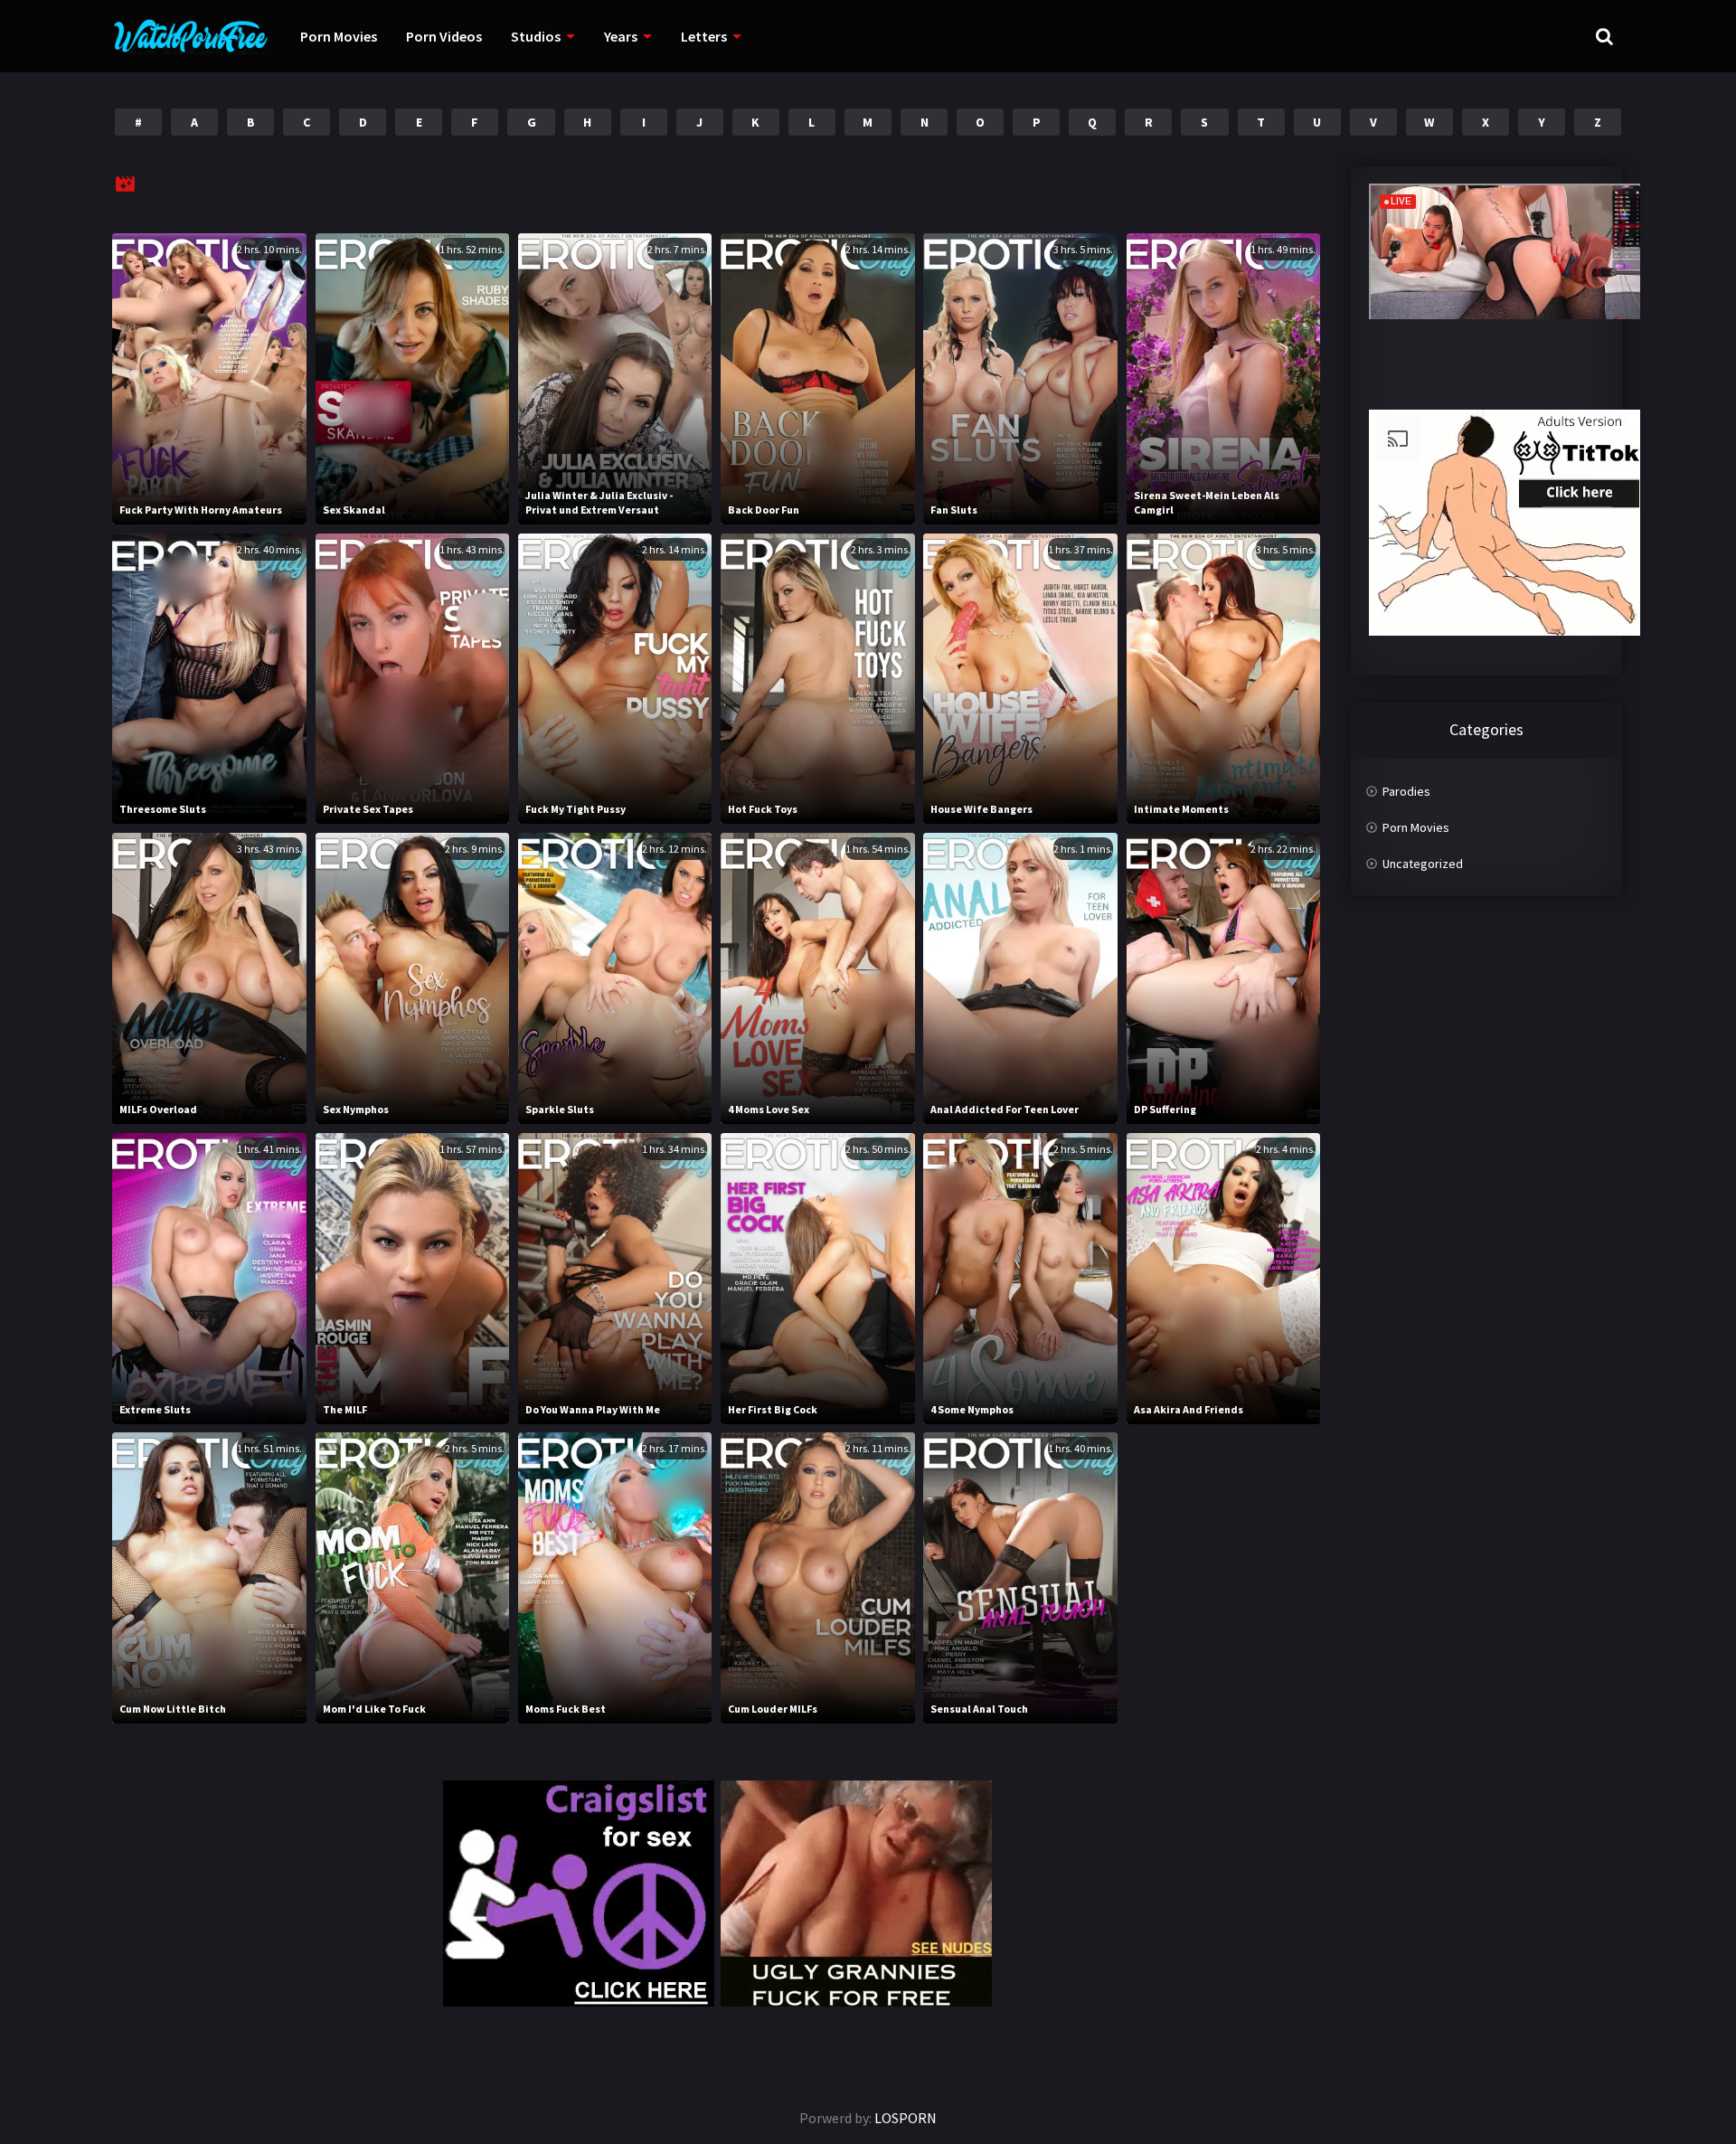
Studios (536, 36)
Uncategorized (1423, 864)
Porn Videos (444, 36)
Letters (704, 36)
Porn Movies (339, 36)
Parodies (1406, 791)
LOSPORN (906, 2118)
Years (621, 36)
